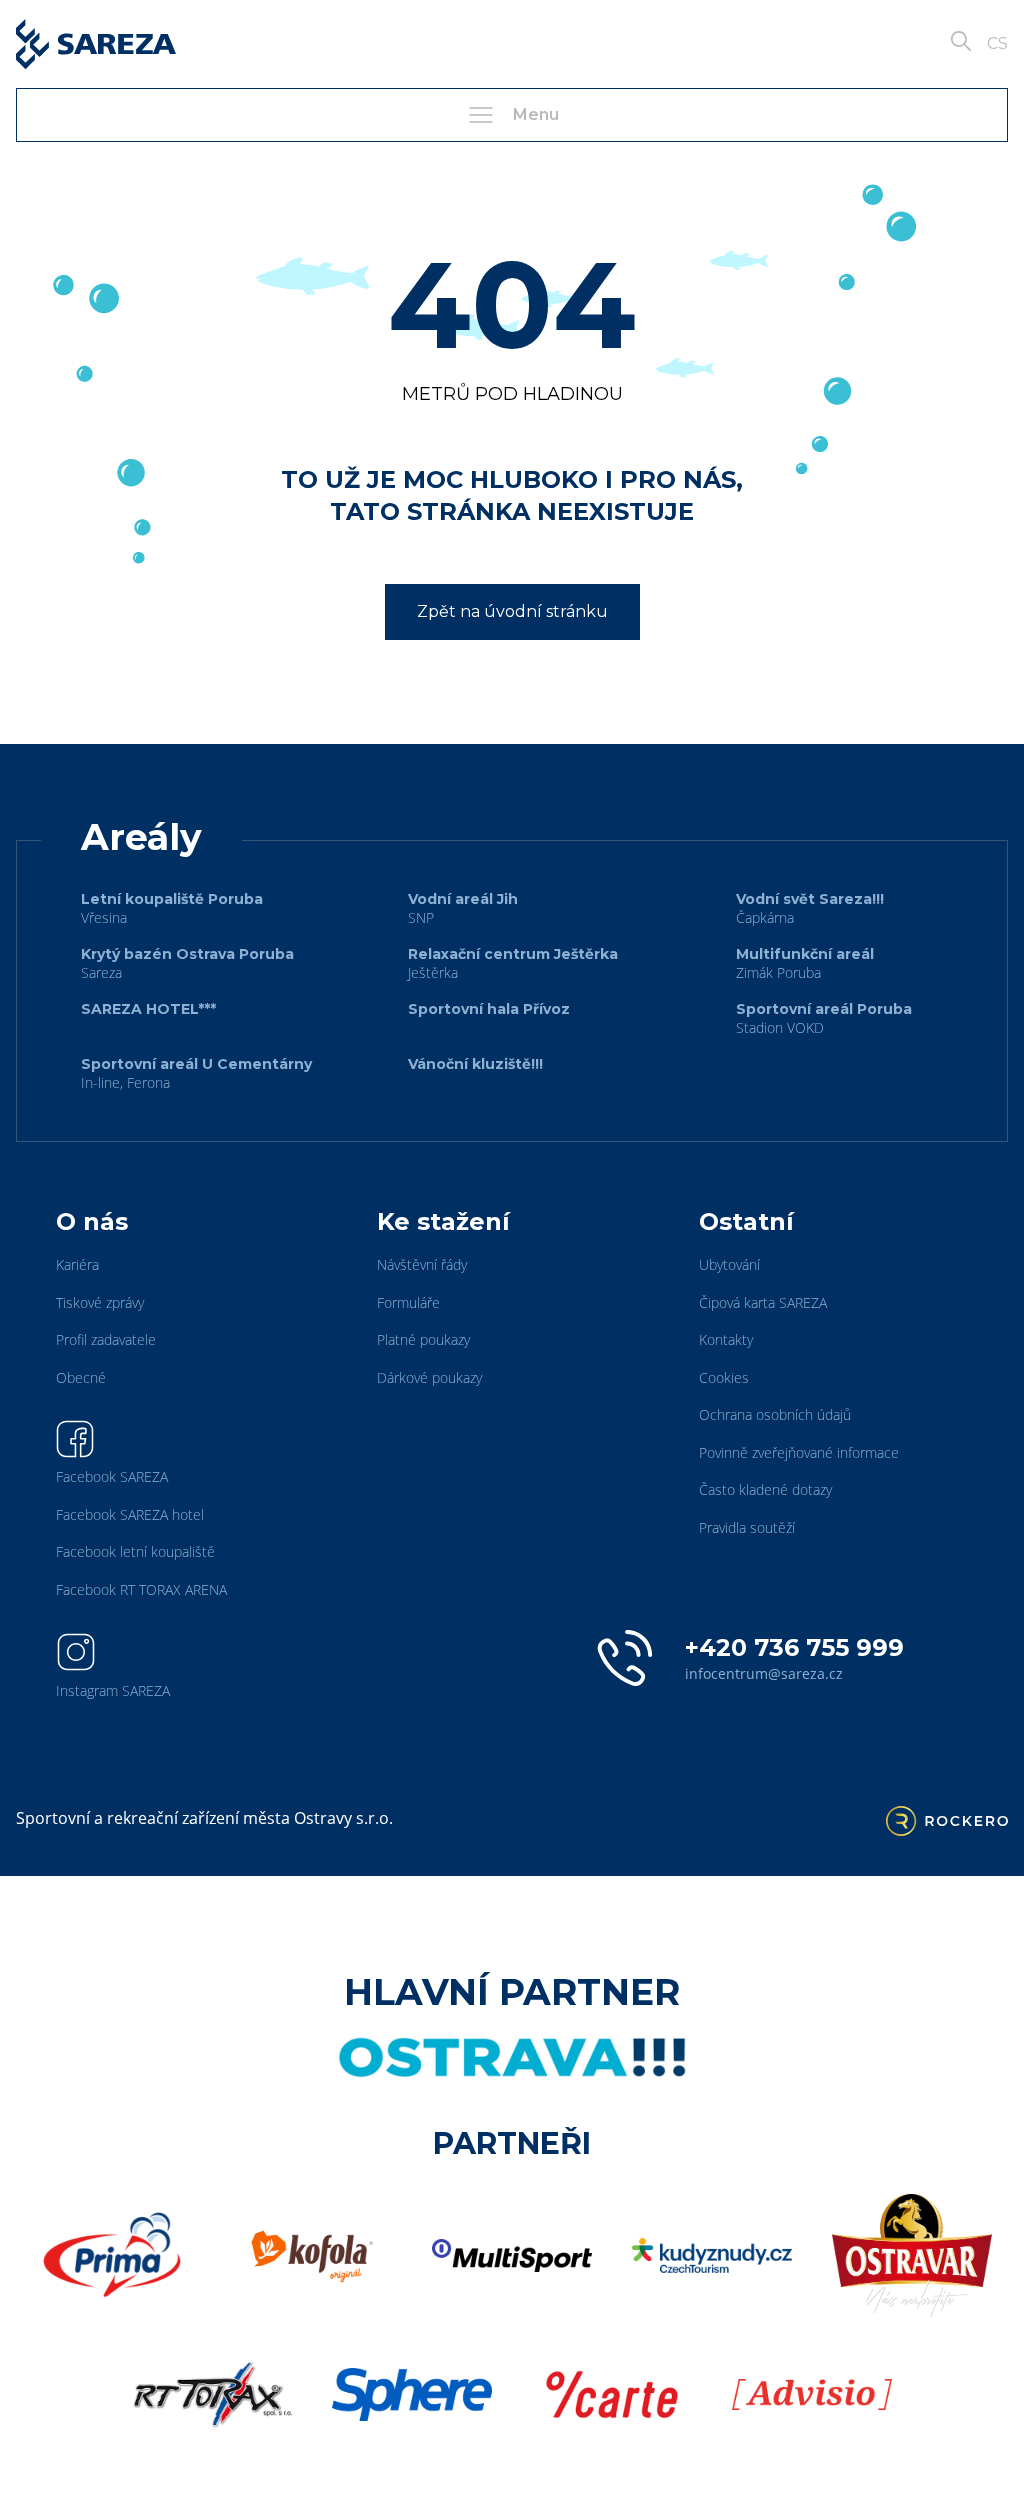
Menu (536, 114)
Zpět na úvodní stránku (512, 611)
